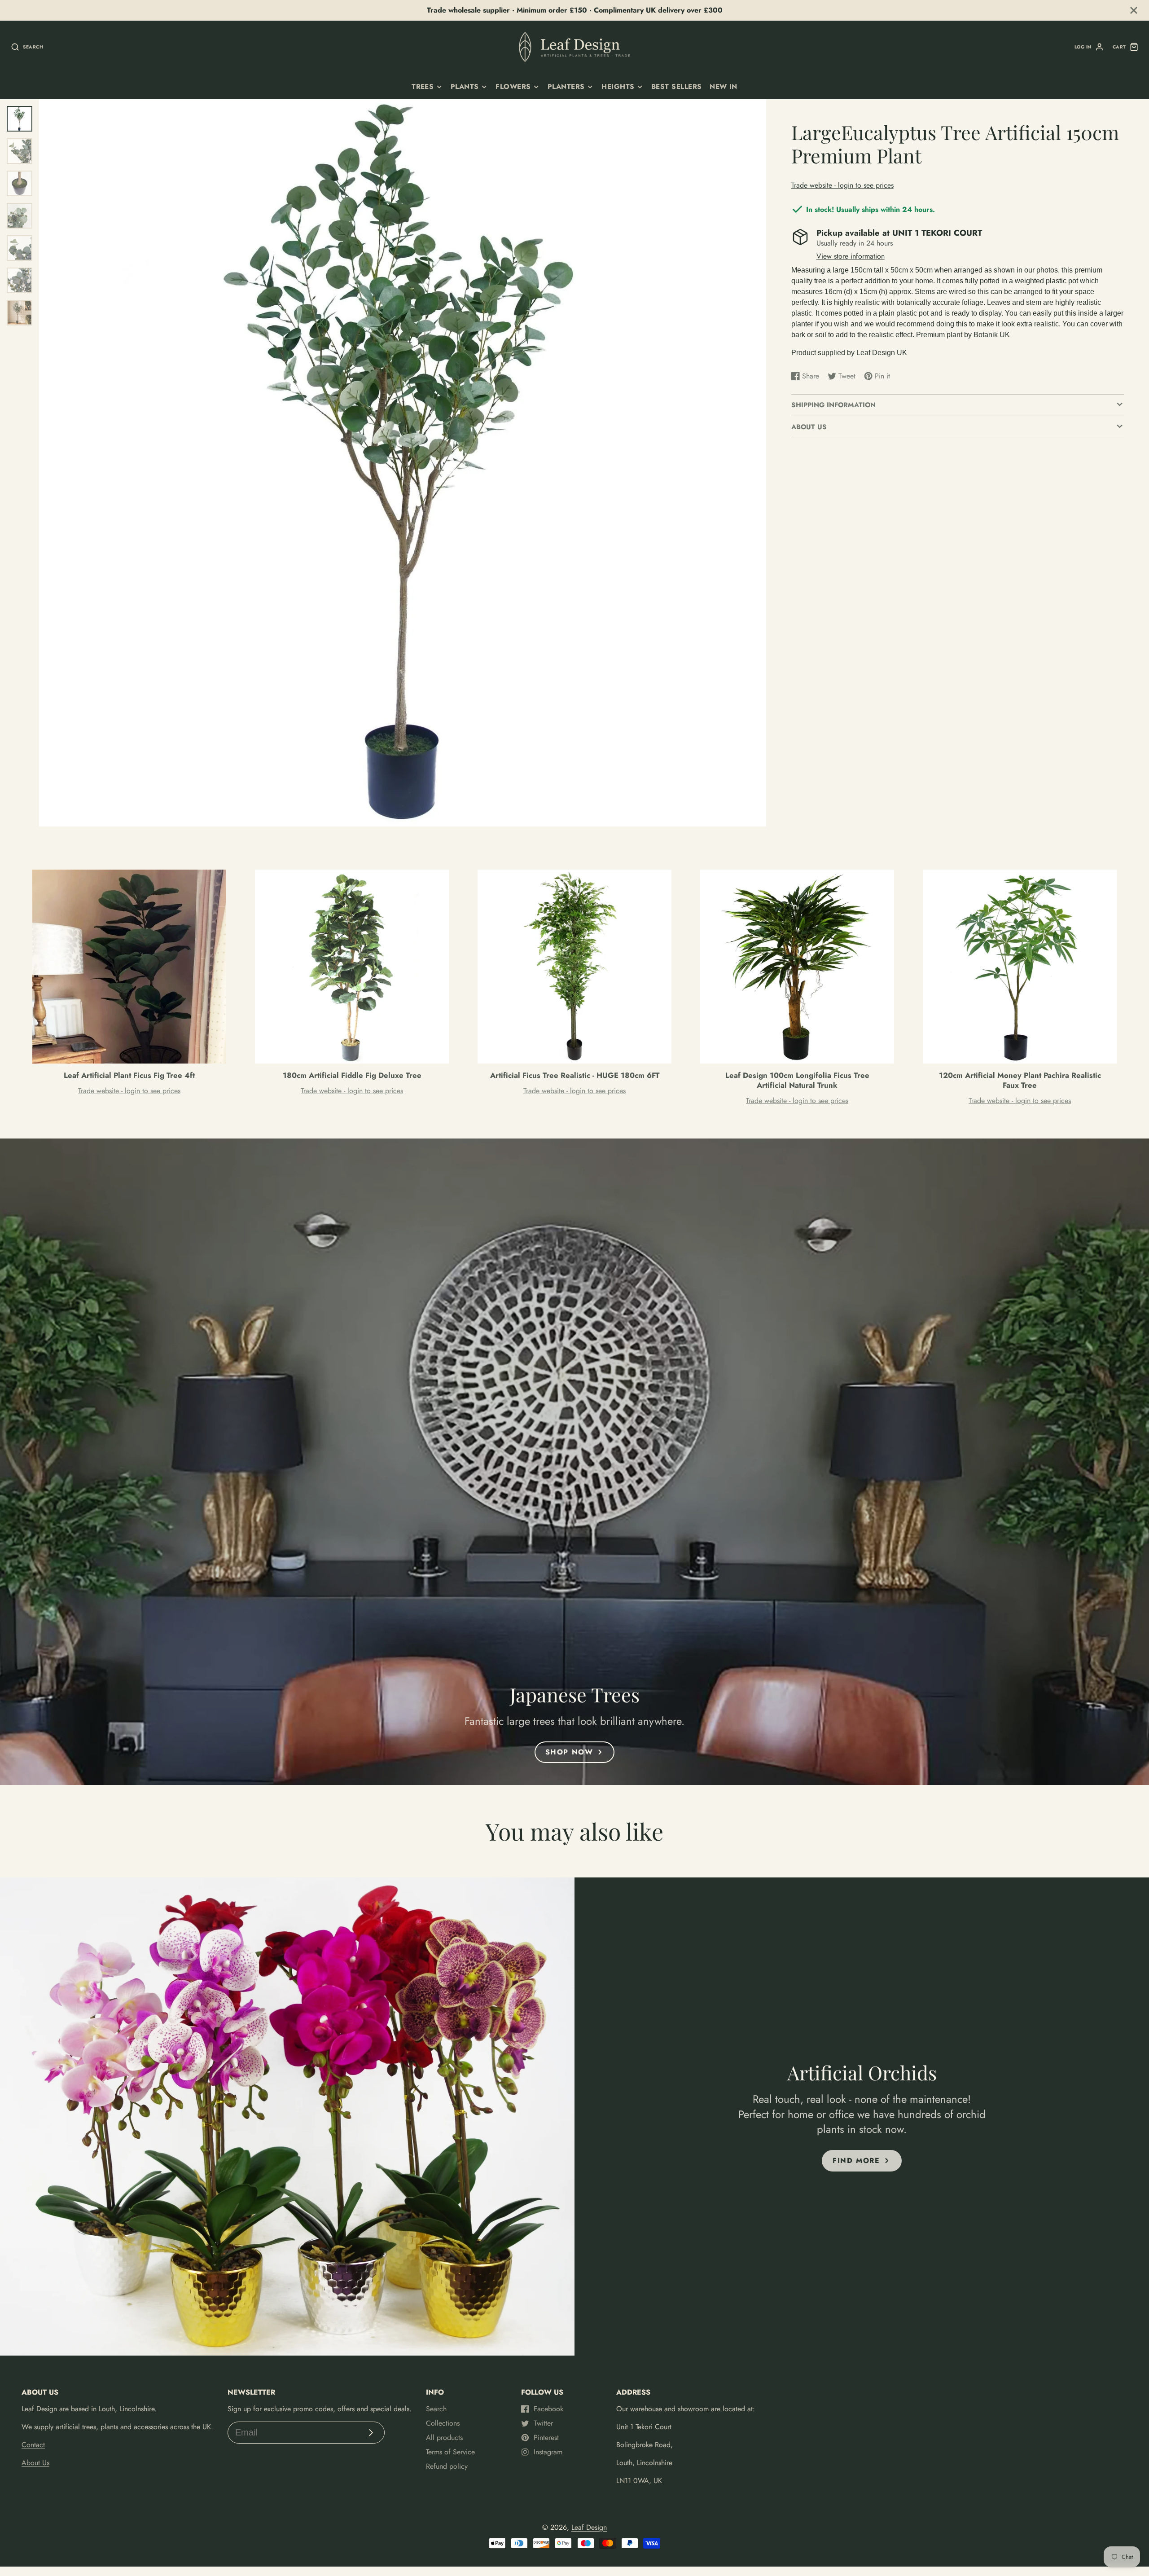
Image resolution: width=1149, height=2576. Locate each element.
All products (444, 2438)
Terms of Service (450, 2452)
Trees (423, 87)
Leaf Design (589, 2527)
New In (724, 87)
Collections (443, 2423)
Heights (618, 87)
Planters (566, 87)
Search (436, 2409)
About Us (35, 2463)
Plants (465, 87)
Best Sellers (677, 87)
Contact (33, 2445)
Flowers (513, 87)
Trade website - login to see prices (842, 185)
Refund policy (447, 2466)
